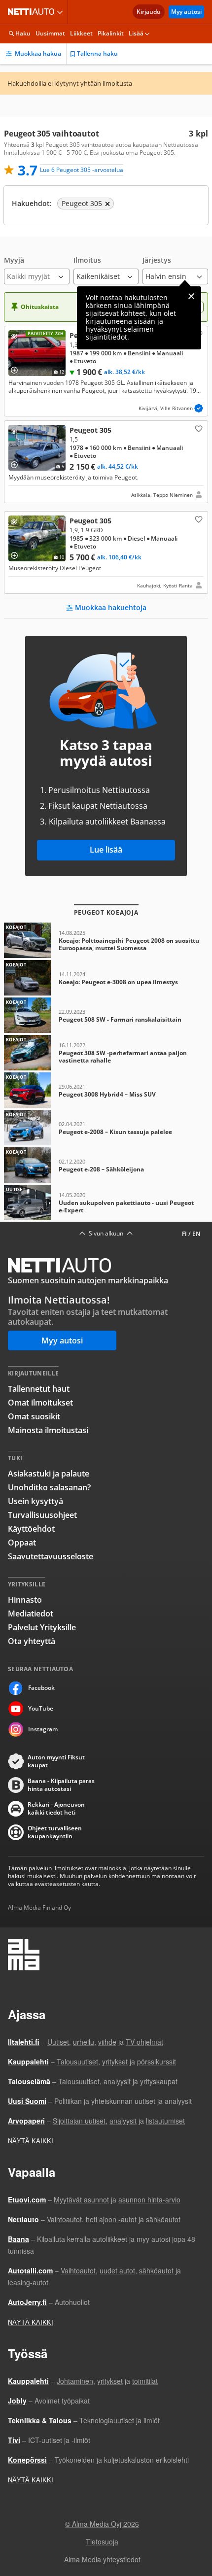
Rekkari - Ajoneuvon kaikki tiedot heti (56, 1809)
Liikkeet (81, 33)
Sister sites (61, 12)
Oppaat (22, 1543)
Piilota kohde (16, 338)
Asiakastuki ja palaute (49, 1474)
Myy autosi (186, 12)
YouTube (41, 1708)
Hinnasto (25, 1600)
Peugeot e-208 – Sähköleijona (106, 1165)
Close (191, 296)
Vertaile (18, 367)
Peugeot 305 (106, 371)
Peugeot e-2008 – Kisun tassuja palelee (106, 1128)
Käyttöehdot (31, 1529)
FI (184, 1234)
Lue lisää (106, 850)
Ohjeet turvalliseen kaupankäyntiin (55, 1832)
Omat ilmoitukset (40, 1403)
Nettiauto (33, 12)
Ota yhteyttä (32, 1641)
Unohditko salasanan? (49, 1487)
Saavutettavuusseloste (51, 1556)
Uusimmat (50, 33)
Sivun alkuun (106, 1234)
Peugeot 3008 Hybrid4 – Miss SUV (106, 1090)
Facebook (41, 1688)
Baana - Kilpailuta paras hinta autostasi (61, 1785)
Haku (23, 33)
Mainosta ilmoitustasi (48, 1430)
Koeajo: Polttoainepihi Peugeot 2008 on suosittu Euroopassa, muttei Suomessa (106, 940)
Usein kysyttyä (35, 1501)
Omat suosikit (34, 1416)
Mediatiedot (31, 1614)
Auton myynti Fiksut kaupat (56, 1761)
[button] (37, 270)
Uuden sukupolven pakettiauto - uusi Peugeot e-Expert (106, 1202)
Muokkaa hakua (38, 53)
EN (196, 1234)
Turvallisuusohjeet (42, 1515)
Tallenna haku (97, 53)
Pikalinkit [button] (111, 33)
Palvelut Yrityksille (42, 1627)
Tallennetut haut (39, 1389)
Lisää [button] (136, 33)
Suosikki (198, 428)
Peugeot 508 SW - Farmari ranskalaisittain (106, 1015)
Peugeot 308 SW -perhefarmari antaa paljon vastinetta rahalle (106, 1053)
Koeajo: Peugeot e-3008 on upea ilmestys (106, 978)
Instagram (43, 1729)
